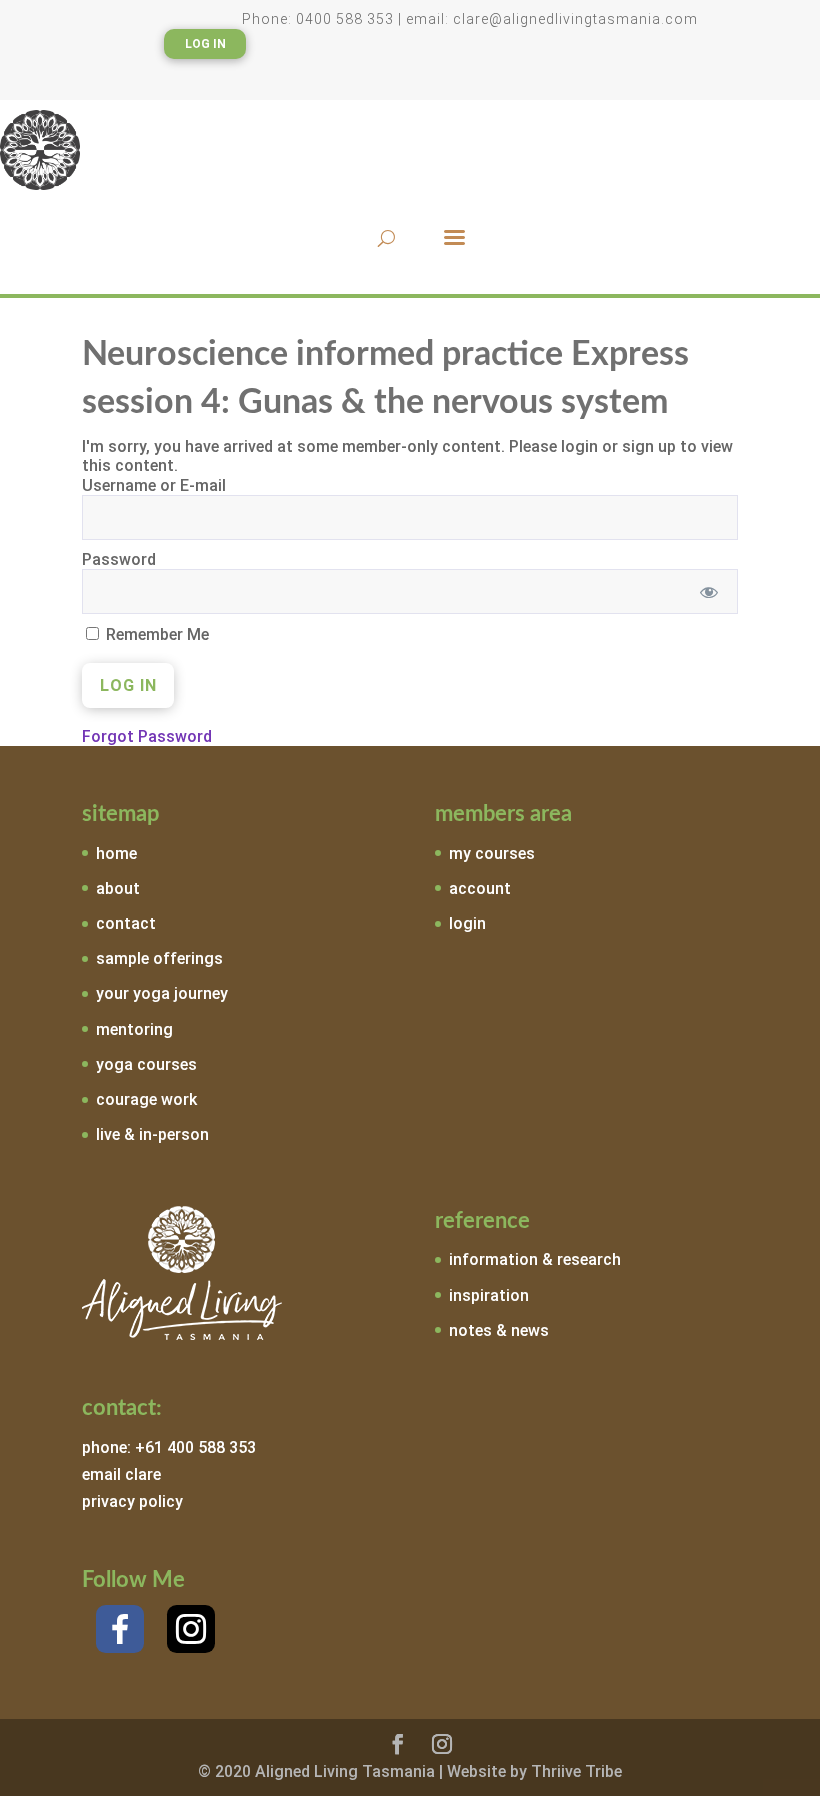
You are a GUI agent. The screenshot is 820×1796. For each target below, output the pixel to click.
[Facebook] (120, 1629)
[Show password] (709, 591)
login (467, 923)
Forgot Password (147, 736)
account (480, 888)
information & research (535, 1259)
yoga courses (146, 1064)
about (118, 888)
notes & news (499, 1330)
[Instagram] (191, 1629)
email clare (121, 1474)
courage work (146, 1099)
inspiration (489, 1295)
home (116, 853)
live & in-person (152, 1134)
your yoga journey (162, 993)
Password (119, 559)
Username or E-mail (154, 485)
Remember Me (155, 634)
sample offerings (159, 958)
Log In (205, 44)
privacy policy (132, 1501)
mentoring (134, 1029)
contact (126, 923)
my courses (492, 853)
